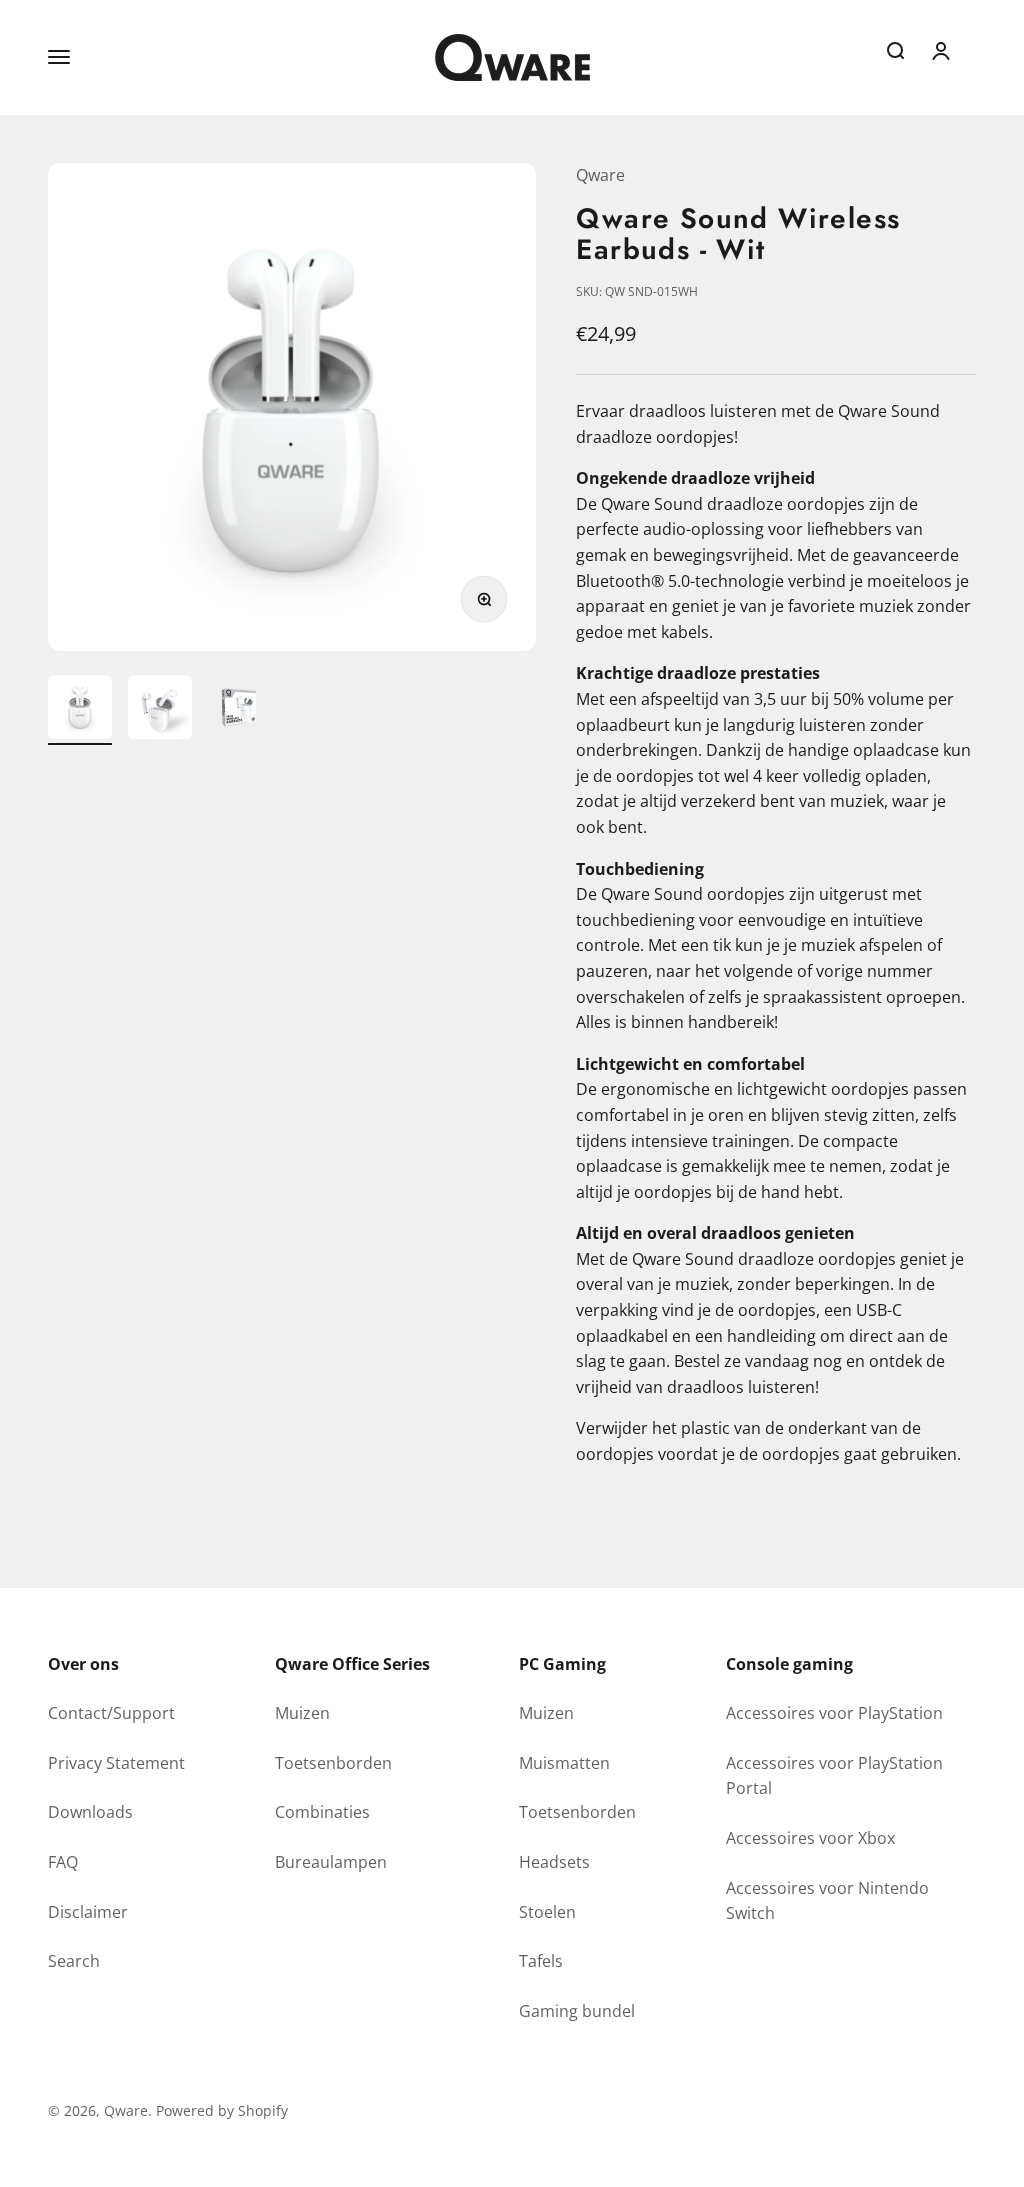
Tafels (541, 1961)
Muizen (302, 1713)
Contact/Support (111, 1713)
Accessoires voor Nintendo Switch (827, 1901)
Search (74, 1961)
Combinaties (322, 1812)
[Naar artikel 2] (160, 710)
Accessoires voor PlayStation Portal (834, 1776)
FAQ (63, 1862)
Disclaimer (88, 1912)
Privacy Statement (116, 1763)
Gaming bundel (577, 2011)
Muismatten (564, 1763)
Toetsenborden (333, 1763)
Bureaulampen (331, 1862)
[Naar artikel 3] (240, 710)
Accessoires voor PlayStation (834, 1713)
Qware (600, 175)
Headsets (554, 1862)
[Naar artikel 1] (80, 710)
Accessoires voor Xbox (810, 1838)
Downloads (90, 1812)
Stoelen (547, 1912)
